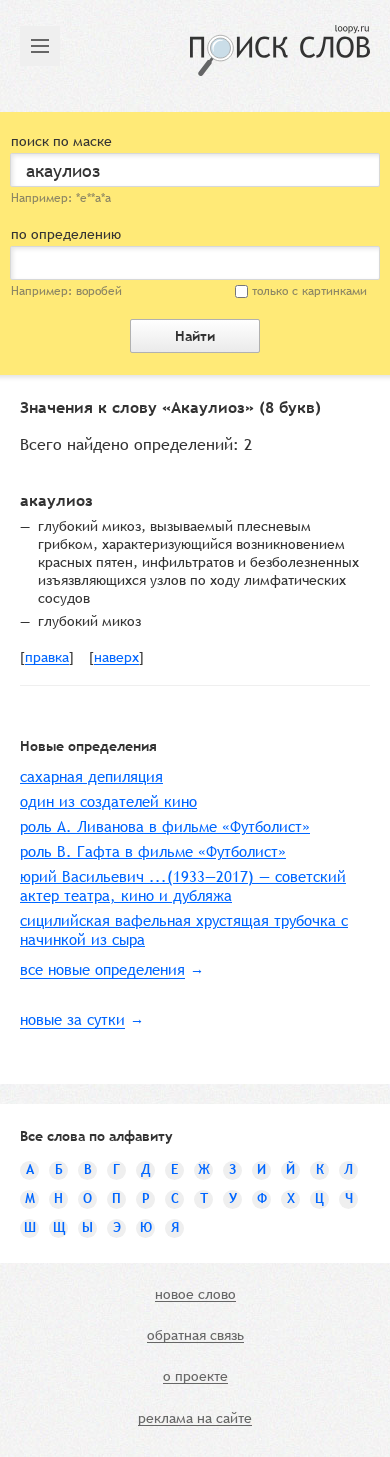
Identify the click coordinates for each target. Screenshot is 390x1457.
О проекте (195, 1377)
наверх (116, 658)
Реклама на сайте (195, 1419)
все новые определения (102, 969)
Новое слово (195, 1295)
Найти (195, 336)
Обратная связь (195, 1336)
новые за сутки (72, 1019)
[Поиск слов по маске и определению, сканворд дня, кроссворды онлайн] (280, 50)
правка (47, 658)
